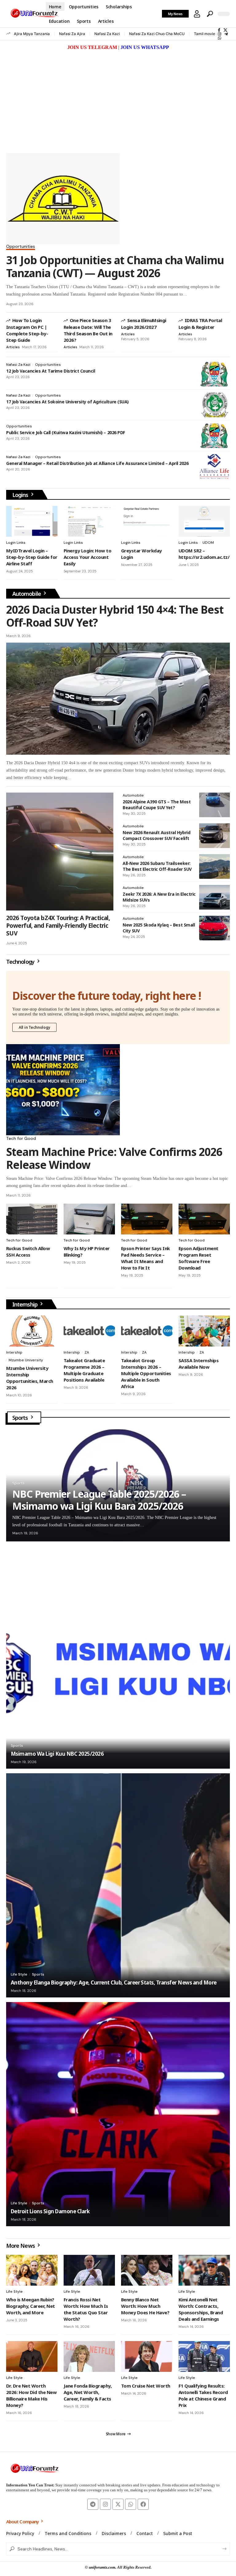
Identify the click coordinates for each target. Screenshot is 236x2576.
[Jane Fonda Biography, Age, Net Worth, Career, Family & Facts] (89, 2356)
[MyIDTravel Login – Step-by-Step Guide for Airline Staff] (32, 521)
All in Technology (34, 1027)
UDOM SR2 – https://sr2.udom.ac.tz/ (204, 554)
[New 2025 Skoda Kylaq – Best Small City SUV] (214, 928)
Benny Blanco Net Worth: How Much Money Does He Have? (145, 2306)
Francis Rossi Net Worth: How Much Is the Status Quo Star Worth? (86, 2309)
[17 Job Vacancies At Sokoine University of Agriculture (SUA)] (214, 405)
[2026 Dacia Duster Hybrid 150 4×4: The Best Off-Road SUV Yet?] (118, 699)
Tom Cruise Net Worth (146, 2386)
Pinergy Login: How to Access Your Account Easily (87, 557)
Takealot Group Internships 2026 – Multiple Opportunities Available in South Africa (146, 1373)
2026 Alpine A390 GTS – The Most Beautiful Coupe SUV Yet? (157, 805)
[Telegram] (226, 34)
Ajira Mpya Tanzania (32, 34)
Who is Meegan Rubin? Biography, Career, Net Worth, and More (31, 2306)
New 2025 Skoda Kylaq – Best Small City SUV (159, 928)
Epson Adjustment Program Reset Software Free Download (199, 1258)
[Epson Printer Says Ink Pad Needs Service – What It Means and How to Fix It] (147, 1219)
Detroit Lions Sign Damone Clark (50, 2211)
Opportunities (21, 247)
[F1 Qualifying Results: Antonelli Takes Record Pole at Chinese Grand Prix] (204, 2356)
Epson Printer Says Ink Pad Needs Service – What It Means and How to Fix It (146, 1258)
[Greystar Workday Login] (147, 521)
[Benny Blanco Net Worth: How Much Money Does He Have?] (147, 2270)
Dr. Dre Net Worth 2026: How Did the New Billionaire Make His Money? (31, 2395)
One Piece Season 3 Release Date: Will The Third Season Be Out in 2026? (88, 330)
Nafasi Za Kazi (107, 34)
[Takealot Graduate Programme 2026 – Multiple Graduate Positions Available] (89, 1331)
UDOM (208, 543)
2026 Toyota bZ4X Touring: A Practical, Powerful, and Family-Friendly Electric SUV (58, 925)
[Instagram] (220, 34)
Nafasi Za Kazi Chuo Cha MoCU (157, 34)
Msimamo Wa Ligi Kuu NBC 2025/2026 (57, 1754)
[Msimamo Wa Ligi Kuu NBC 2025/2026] (118, 1657)
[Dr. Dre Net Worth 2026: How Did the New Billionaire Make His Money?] (32, 2356)
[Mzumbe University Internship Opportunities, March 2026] (32, 1331)
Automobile (27, 594)
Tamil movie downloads (214, 34)
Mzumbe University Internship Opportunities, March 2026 (30, 1378)
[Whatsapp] (131, 2504)
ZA (87, 1352)
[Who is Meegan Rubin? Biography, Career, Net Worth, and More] (32, 2270)
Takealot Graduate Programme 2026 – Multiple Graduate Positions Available (84, 1370)
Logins (21, 495)
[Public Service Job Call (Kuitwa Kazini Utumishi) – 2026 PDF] (214, 436)
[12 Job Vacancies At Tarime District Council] (214, 374)
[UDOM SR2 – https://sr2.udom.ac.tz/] (204, 521)
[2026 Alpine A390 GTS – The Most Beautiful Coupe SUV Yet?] (214, 805)
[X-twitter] (118, 2504)
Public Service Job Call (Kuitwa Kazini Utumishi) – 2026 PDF (66, 432)
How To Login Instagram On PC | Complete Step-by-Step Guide (27, 330)
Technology (21, 962)
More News (21, 2246)
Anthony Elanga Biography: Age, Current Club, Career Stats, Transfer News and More (114, 1982)
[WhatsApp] (220, 38)
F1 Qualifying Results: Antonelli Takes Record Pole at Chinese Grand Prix (203, 2395)
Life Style (19, 1974)
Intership (14, 1352)
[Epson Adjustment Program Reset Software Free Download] (204, 1219)
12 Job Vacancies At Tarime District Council (51, 371)
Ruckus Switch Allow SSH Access (28, 1252)
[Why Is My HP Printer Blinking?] (89, 1219)
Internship (26, 1304)
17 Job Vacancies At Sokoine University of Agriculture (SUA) (67, 402)
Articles (13, 347)
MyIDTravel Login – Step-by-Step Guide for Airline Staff (32, 557)
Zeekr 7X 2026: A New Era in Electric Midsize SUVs (159, 897)
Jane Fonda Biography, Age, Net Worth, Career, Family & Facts (88, 2392)
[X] (225, 30)
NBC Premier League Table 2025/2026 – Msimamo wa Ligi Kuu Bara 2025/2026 (99, 1500)
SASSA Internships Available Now (199, 1364)
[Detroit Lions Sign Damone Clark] (118, 2114)
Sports (21, 1418)
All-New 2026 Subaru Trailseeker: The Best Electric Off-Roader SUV (157, 866)
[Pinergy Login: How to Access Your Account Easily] (89, 521)
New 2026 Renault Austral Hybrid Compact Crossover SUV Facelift (156, 836)
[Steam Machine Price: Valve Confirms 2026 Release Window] (63, 1090)
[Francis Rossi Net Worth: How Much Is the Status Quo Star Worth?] (89, 2270)
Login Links (16, 543)
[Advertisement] (118, 98)
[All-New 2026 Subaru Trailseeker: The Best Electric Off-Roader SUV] (214, 866)
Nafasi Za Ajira (72, 34)
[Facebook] (219, 30)
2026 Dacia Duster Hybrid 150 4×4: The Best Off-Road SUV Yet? (115, 616)
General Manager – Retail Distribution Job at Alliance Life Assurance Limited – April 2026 (97, 463)
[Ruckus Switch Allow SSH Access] (32, 1219)
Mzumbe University (26, 1360)
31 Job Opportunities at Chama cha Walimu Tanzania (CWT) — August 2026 (115, 266)
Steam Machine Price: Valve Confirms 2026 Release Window (114, 1158)
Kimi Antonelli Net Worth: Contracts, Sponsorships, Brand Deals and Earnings (201, 2309)
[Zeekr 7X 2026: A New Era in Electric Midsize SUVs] (214, 897)
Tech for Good (21, 1138)
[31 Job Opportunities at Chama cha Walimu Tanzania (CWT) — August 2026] (63, 199)
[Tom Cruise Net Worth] (147, 2356)
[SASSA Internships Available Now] (204, 1331)
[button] (197, 14)
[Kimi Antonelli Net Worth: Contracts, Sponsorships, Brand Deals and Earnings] (204, 2270)
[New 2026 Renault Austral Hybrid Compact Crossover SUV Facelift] (214, 836)
